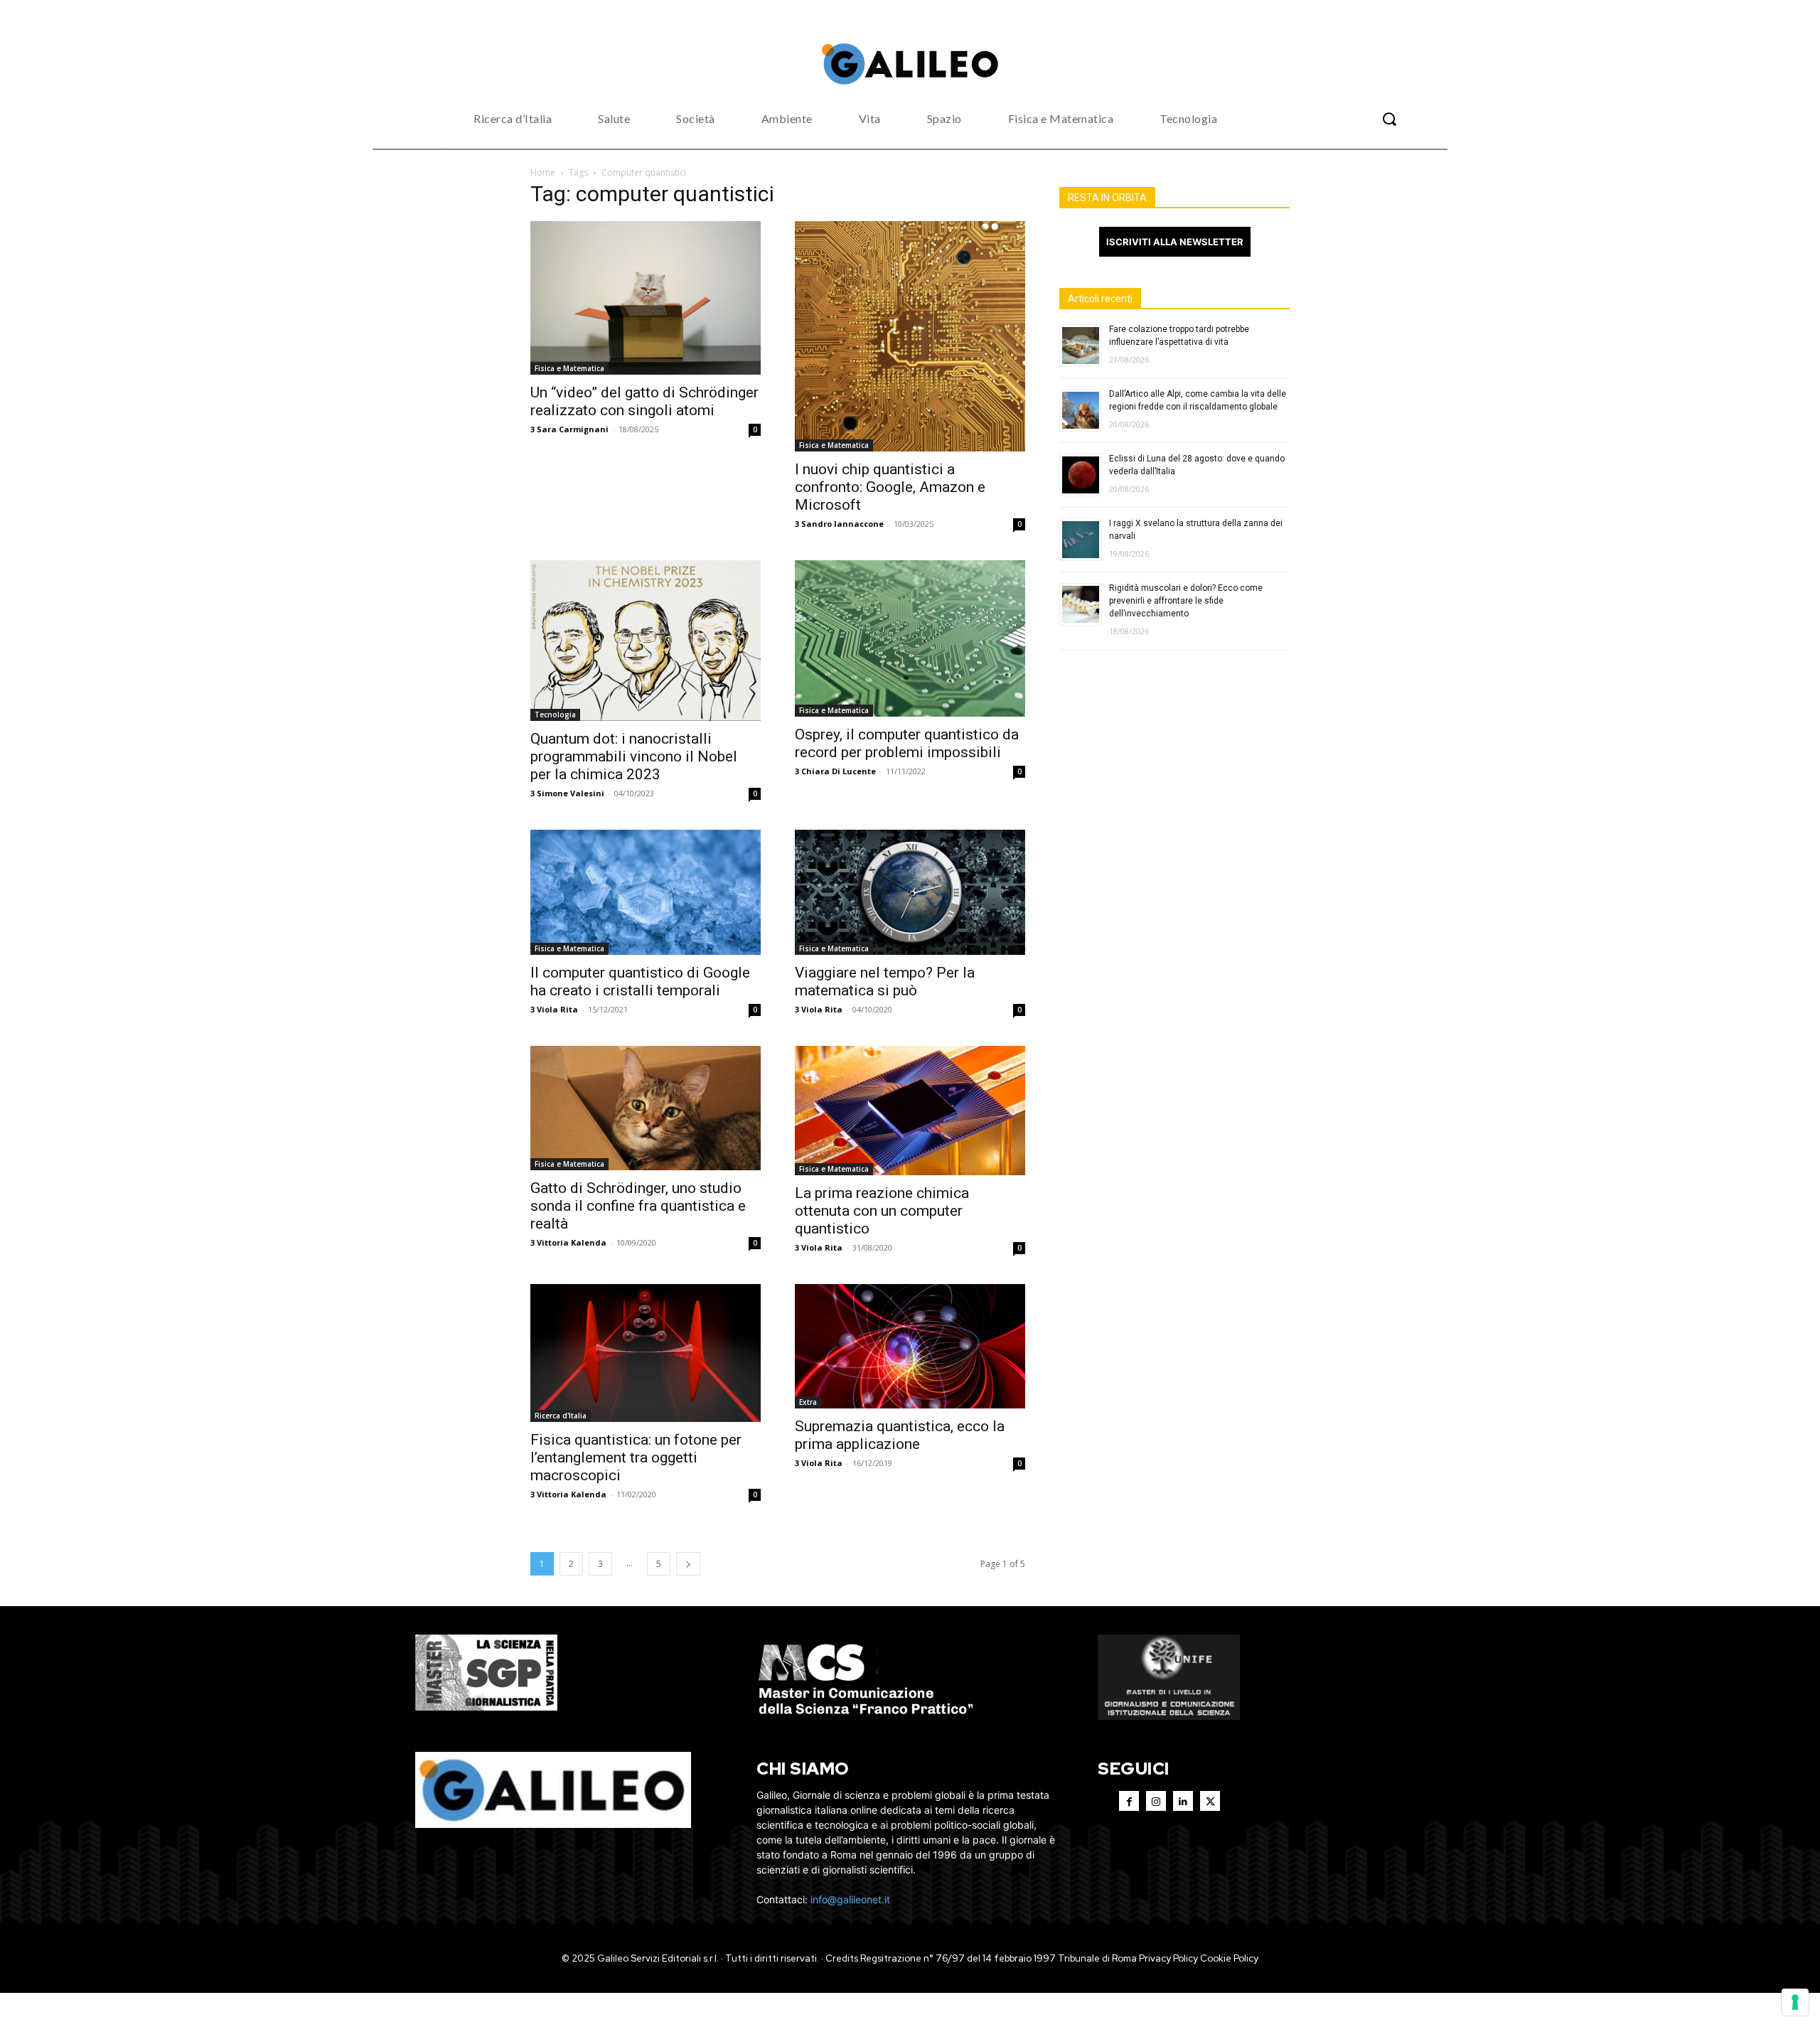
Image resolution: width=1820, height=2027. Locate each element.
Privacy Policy (1168, 1958)
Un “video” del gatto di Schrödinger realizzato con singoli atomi (644, 401)
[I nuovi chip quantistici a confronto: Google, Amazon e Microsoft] (910, 336)
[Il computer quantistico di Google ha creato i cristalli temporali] (646, 892)
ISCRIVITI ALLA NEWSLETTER (1175, 242)
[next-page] (688, 1564)
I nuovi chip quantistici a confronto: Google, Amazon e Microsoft (890, 487)
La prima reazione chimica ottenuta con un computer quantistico (882, 1211)
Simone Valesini (571, 793)
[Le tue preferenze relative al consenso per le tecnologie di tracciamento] (1795, 2002)
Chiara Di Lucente (839, 771)
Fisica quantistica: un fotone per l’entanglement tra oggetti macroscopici (636, 1458)
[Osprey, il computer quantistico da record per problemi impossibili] (910, 638)
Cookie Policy (1229, 1958)
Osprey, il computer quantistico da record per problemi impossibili (907, 743)
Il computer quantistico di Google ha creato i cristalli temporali (640, 982)
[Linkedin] (1183, 1801)
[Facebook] (1129, 1801)
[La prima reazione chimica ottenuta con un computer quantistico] (910, 1111)
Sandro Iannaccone (842, 524)
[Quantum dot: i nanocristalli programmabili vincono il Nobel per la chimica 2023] (646, 641)
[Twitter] (1210, 1801)
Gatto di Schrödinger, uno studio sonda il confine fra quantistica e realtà (638, 1206)
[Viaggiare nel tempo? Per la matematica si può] (910, 892)
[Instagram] (1156, 1801)
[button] (1389, 119)
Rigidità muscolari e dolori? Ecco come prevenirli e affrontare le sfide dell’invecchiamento (1186, 601)
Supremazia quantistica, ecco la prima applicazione (900, 1435)
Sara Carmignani (573, 429)
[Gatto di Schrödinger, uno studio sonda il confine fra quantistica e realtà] (646, 1108)
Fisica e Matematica (569, 368)
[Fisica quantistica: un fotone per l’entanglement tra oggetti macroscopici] (646, 1353)
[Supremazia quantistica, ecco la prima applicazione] (910, 1347)
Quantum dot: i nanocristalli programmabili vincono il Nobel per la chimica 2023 (634, 756)
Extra (808, 1402)
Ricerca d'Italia (561, 1416)
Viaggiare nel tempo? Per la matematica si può (885, 982)
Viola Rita (557, 1009)
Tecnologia (555, 715)
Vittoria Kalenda (572, 1242)
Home (543, 172)
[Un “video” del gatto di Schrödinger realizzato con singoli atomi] (646, 298)
